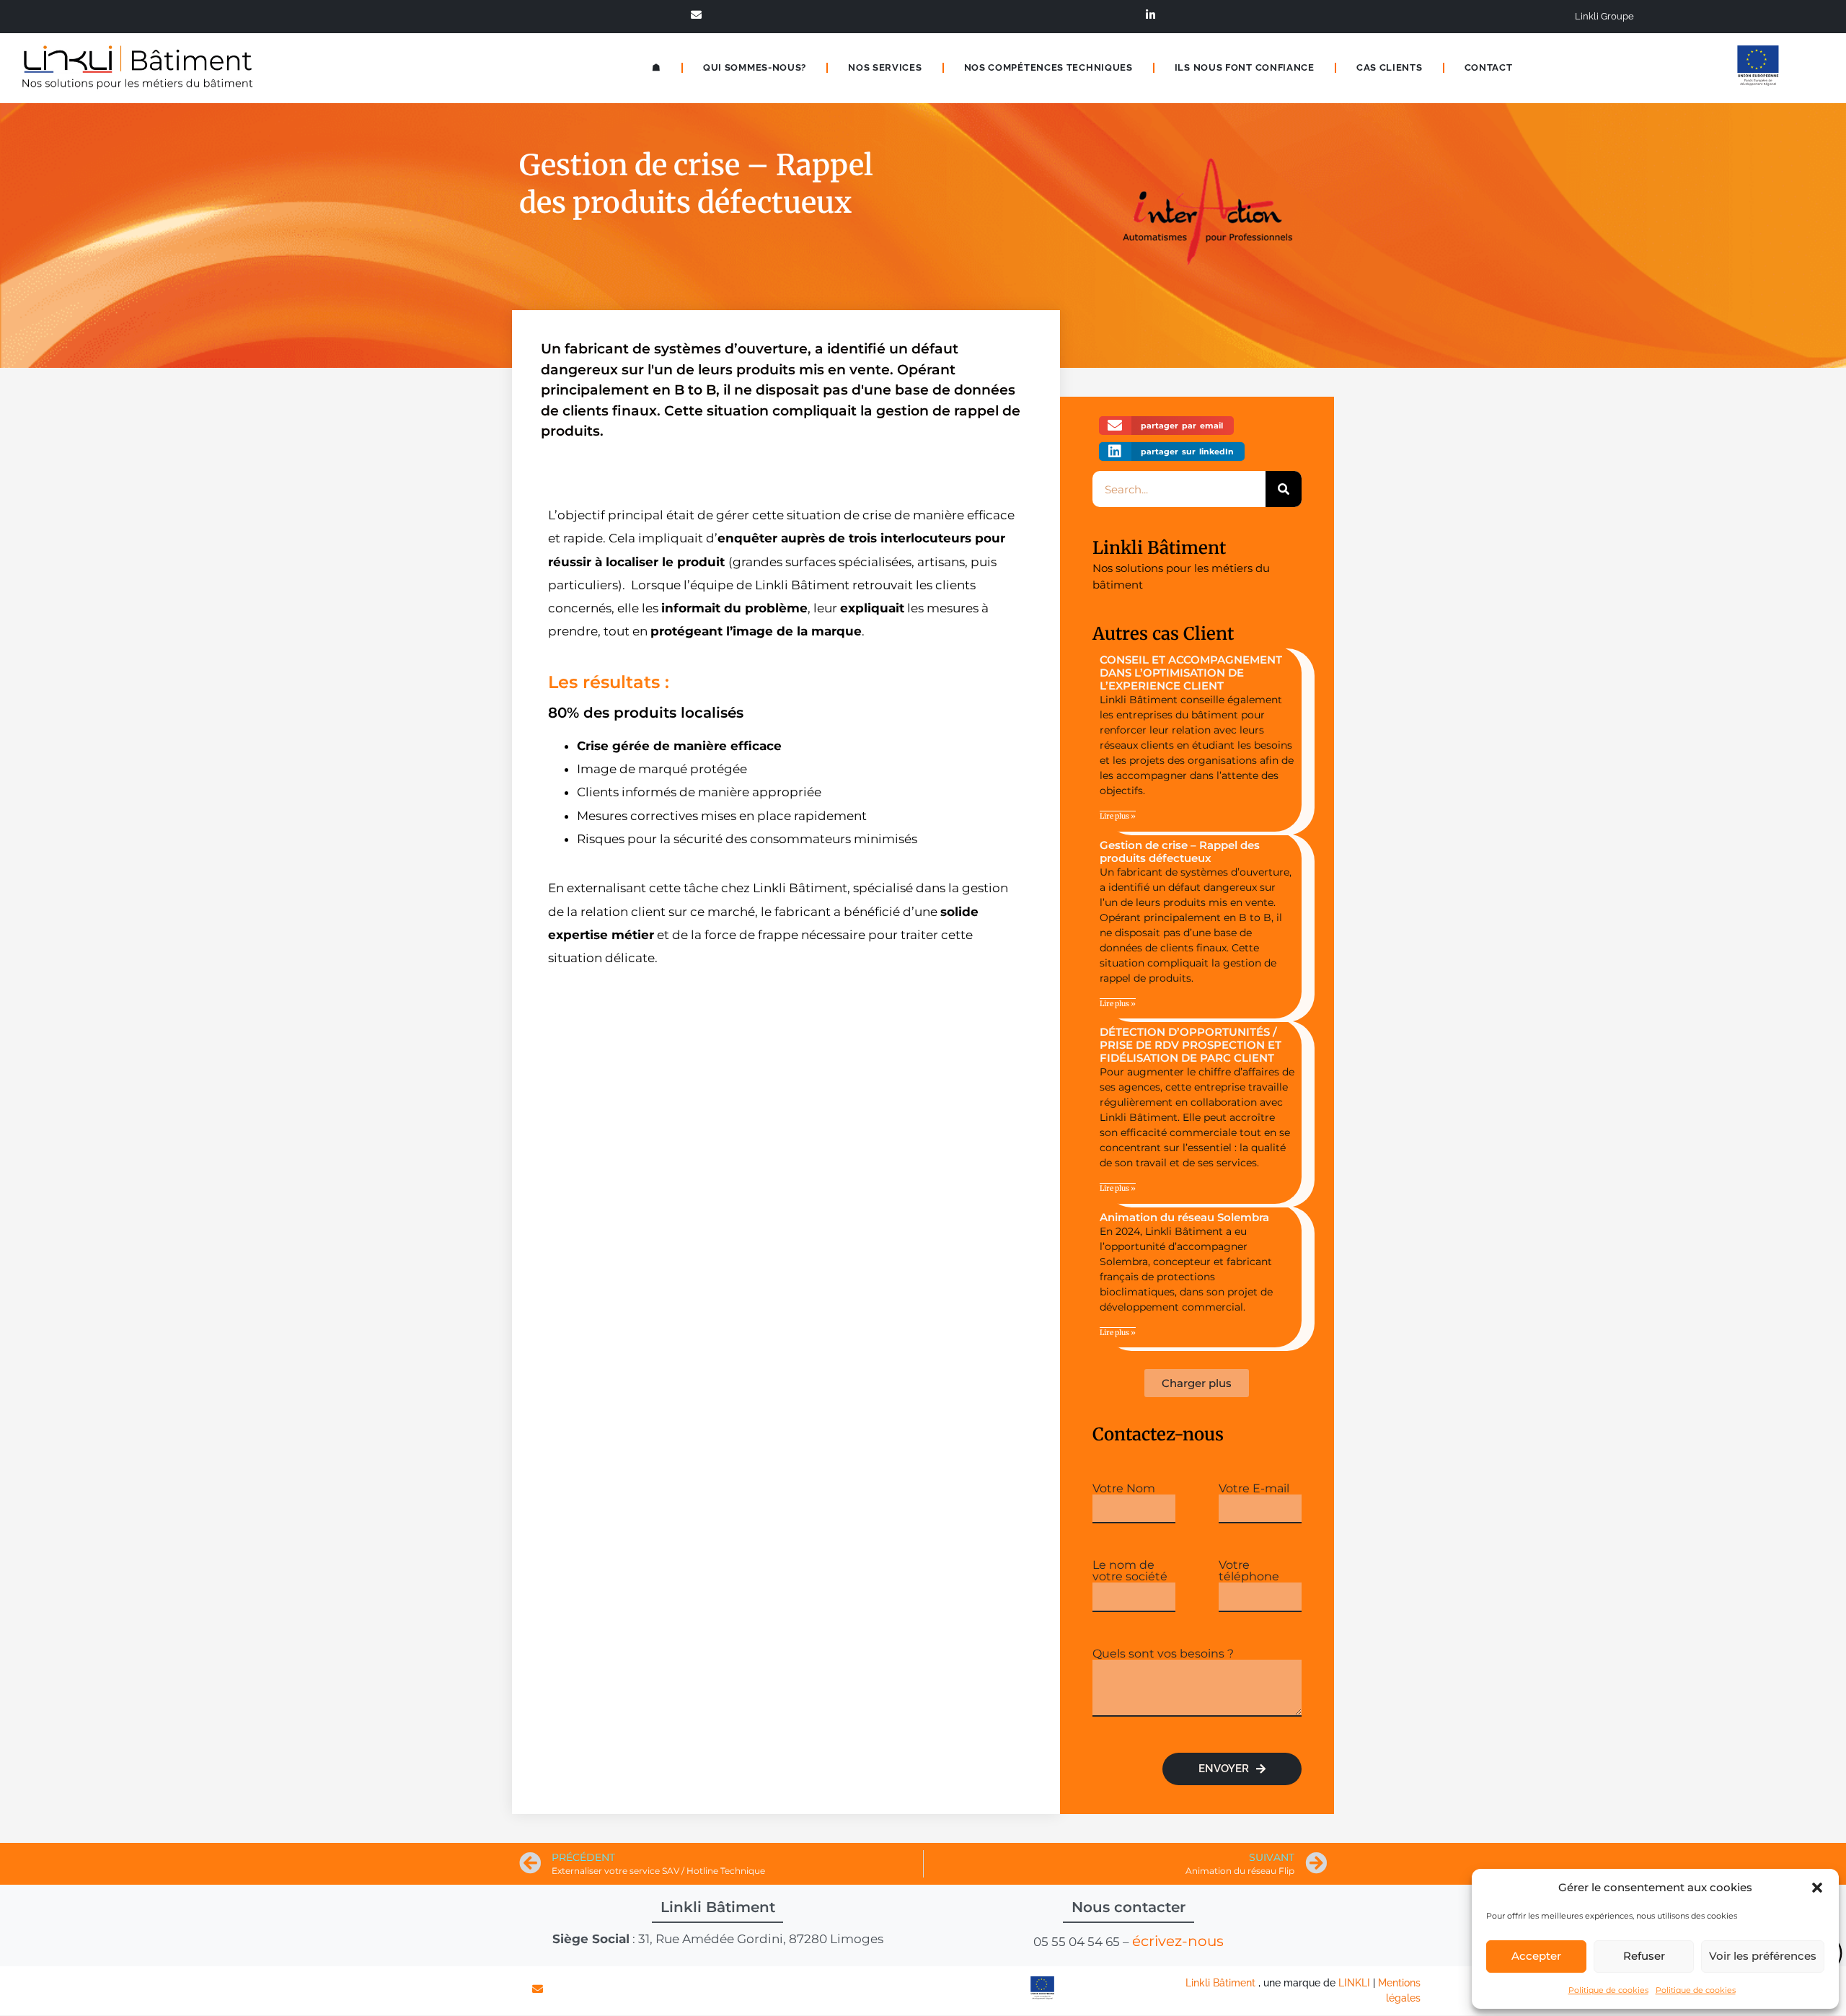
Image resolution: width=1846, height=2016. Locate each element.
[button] (1817, 1888)
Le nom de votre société (1130, 1571)
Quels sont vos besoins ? (1163, 1654)
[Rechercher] (1284, 489)
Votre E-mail (1254, 1489)
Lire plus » (1118, 816)
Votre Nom (1124, 1489)
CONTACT (1489, 67)
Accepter (1536, 1956)
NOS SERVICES (885, 67)
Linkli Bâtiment (1159, 548)
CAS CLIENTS (1390, 67)
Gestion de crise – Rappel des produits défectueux (1180, 851)
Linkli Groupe (1604, 16)
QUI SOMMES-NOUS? (755, 67)
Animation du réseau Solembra (1184, 1217)
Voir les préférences (1763, 1956)
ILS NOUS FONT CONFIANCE (1245, 67)
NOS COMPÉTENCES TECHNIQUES (1048, 67)
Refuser (1644, 1956)
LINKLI (1354, 1983)
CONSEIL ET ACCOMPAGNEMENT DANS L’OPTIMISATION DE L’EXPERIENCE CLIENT (1191, 673)
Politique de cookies (1608, 1990)
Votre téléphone (1249, 1571)
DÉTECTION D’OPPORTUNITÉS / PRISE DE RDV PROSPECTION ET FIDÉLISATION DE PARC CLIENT (1191, 1045)
